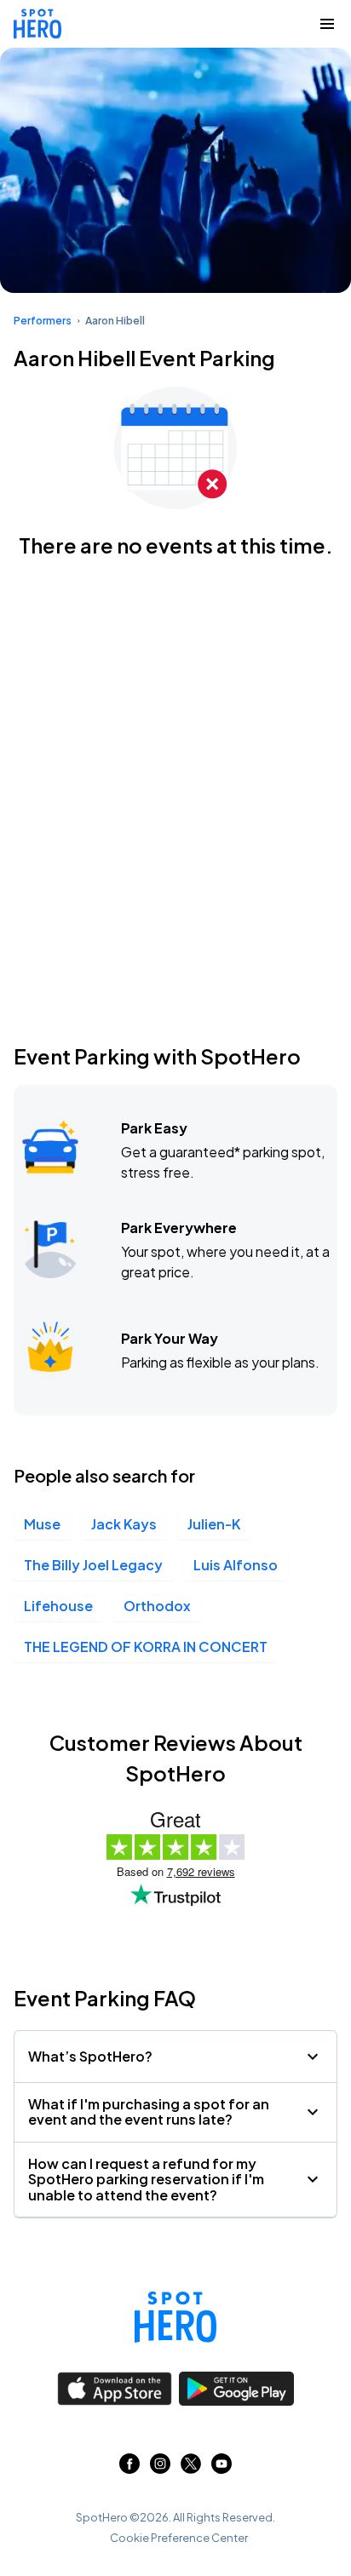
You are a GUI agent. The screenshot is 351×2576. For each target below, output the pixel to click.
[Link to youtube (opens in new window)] (222, 2468)
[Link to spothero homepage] (175, 2317)
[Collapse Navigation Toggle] (327, 24)
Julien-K (214, 1524)
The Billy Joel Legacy (93, 1565)
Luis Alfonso (236, 1565)
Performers (43, 321)
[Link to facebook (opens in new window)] (129, 2468)
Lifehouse (58, 1606)
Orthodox (157, 1606)
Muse (42, 1524)
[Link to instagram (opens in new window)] (160, 2468)
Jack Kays (124, 1524)
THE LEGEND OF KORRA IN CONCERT (146, 1647)
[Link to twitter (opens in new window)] (191, 2468)
